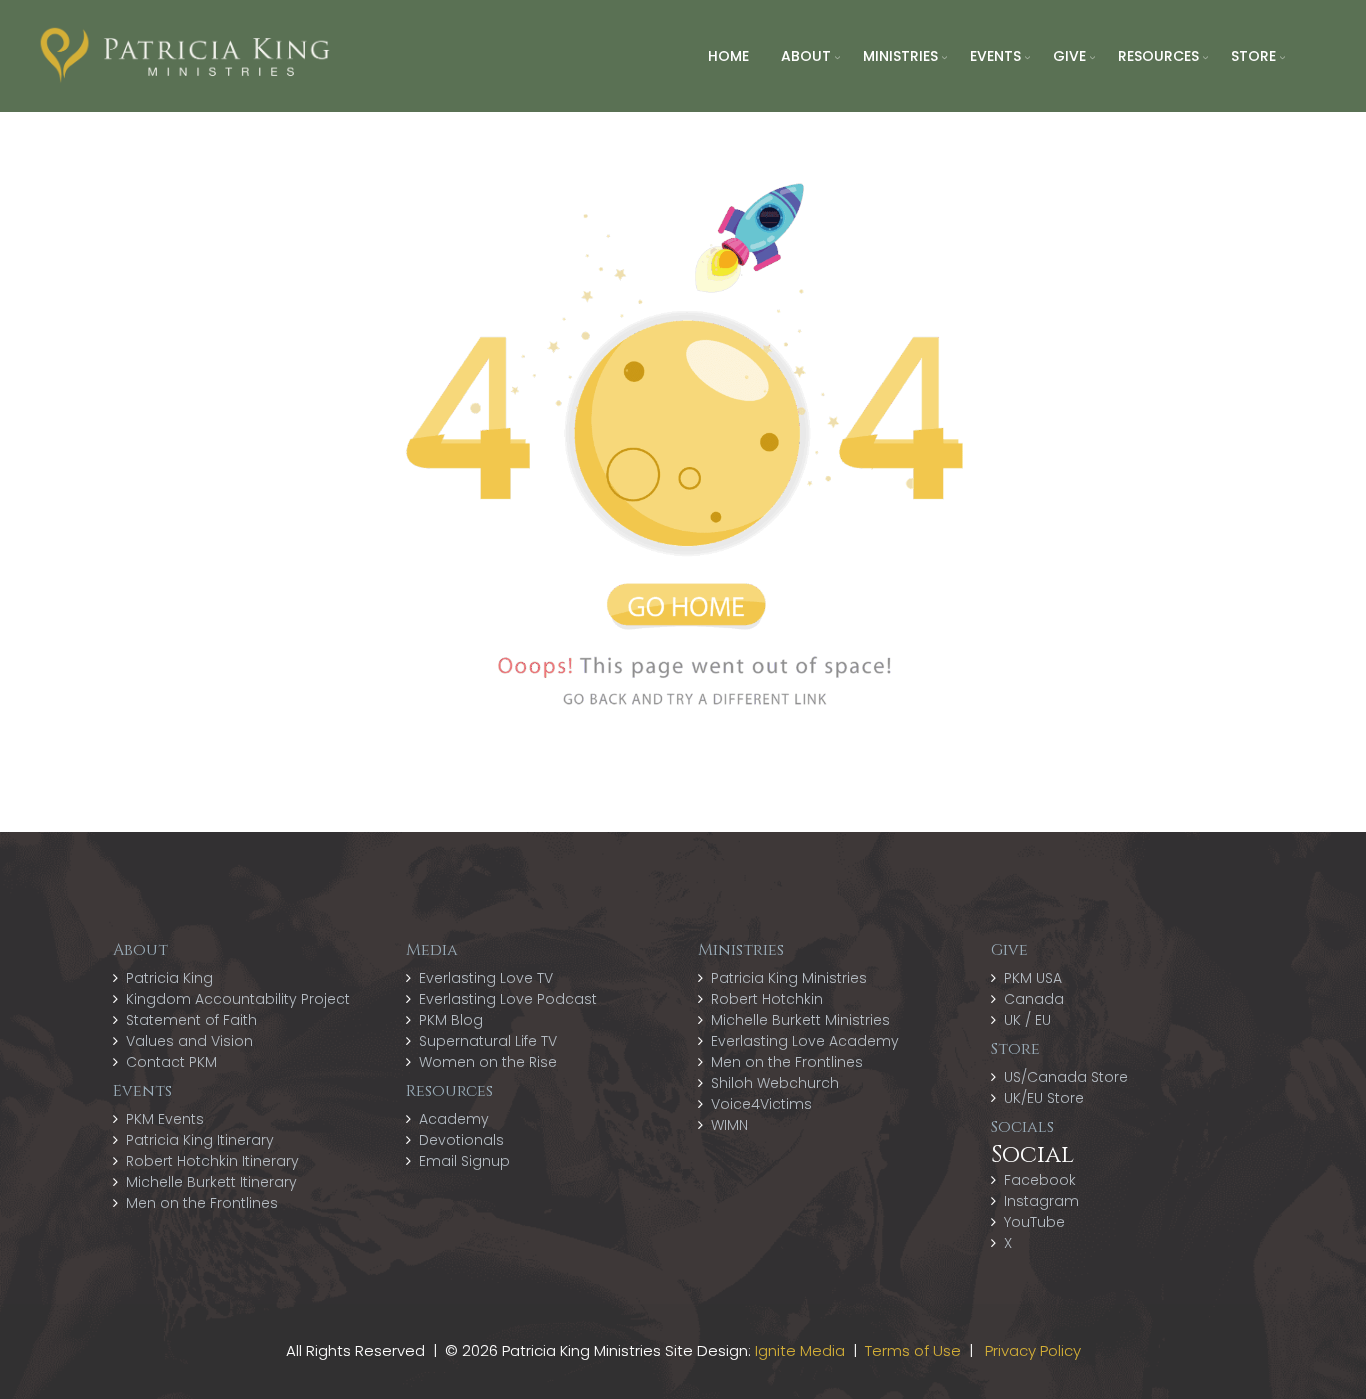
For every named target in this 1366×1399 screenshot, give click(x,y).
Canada (1034, 999)
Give (1069, 56)
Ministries (900, 56)
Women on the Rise (488, 1062)
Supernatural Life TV (488, 1041)
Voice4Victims (761, 1104)
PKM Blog (451, 1020)
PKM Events (165, 1119)
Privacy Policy (1033, 1350)
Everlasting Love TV (486, 978)
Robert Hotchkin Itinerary (212, 1161)
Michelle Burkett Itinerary (211, 1182)
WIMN (729, 1125)
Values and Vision (189, 1041)
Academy (454, 1119)
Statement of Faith (191, 1020)
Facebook (1040, 1180)
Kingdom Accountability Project (238, 999)
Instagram (1041, 1201)
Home (728, 56)
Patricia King (169, 978)
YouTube (1034, 1222)
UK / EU (1027, 1020)
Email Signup (464, 1161)
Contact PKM (171, 1062)
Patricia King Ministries (789, 978)
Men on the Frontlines (202, 1203)
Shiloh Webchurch (775, 1083)
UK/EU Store (1044, 1098)
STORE (1253, 56)
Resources (1158, 56)
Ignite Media (800, 1350)
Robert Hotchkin (767, 999)
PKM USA (1033, 978)
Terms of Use (913, 1350)
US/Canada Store (1066, 1077)
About (806, 56)
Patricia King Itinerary (200, 1140)
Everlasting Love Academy (805, 1041)
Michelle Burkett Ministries (800, 1020)
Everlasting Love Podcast (508, 999)
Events (995, 56)
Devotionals (461, 1140)
